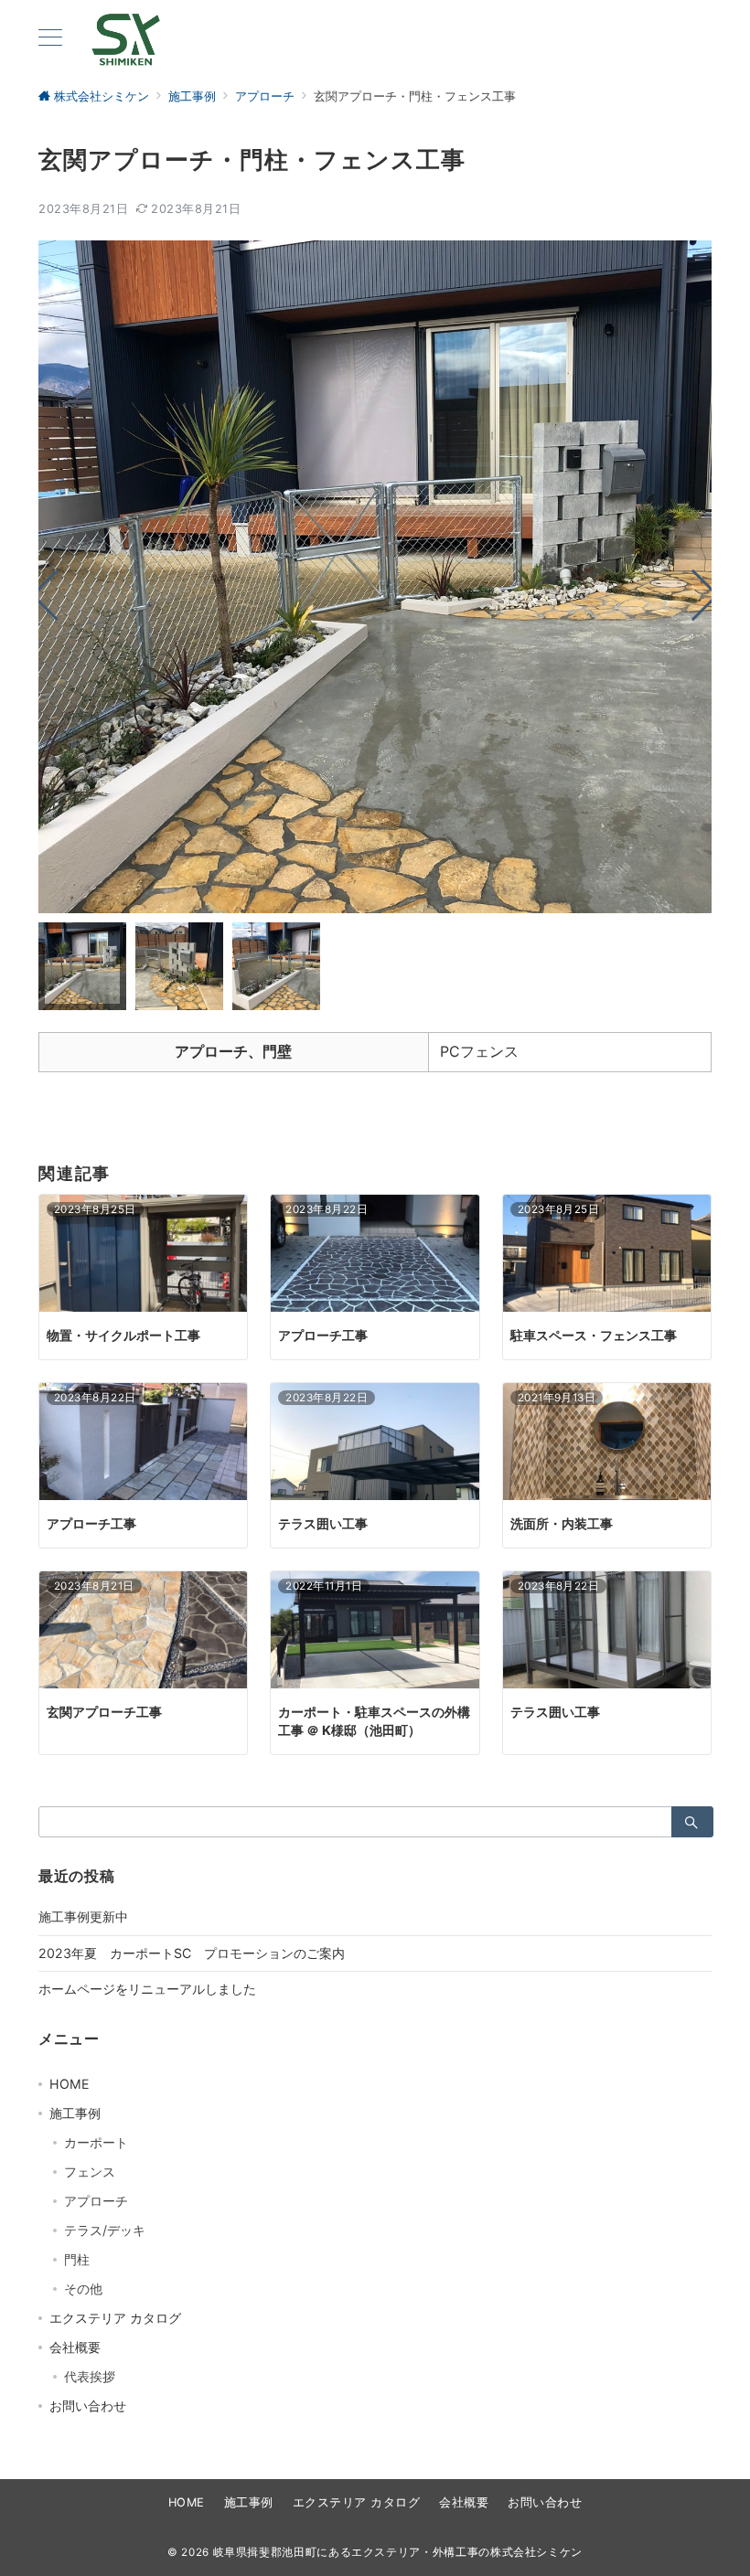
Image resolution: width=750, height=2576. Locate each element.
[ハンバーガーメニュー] (50, 39)
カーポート (96, 2142)
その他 (83, 2289)
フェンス (90, 2172)
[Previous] (57, 596)
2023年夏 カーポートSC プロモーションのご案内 (192, 1953)
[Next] (694, 596)
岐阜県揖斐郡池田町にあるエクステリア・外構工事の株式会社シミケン (398, 2552)
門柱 (77, 2259)
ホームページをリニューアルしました (147, 1989)
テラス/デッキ (105, 2230)
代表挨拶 (90, 2376)
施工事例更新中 (83, 1916)
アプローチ (96, 2201)
